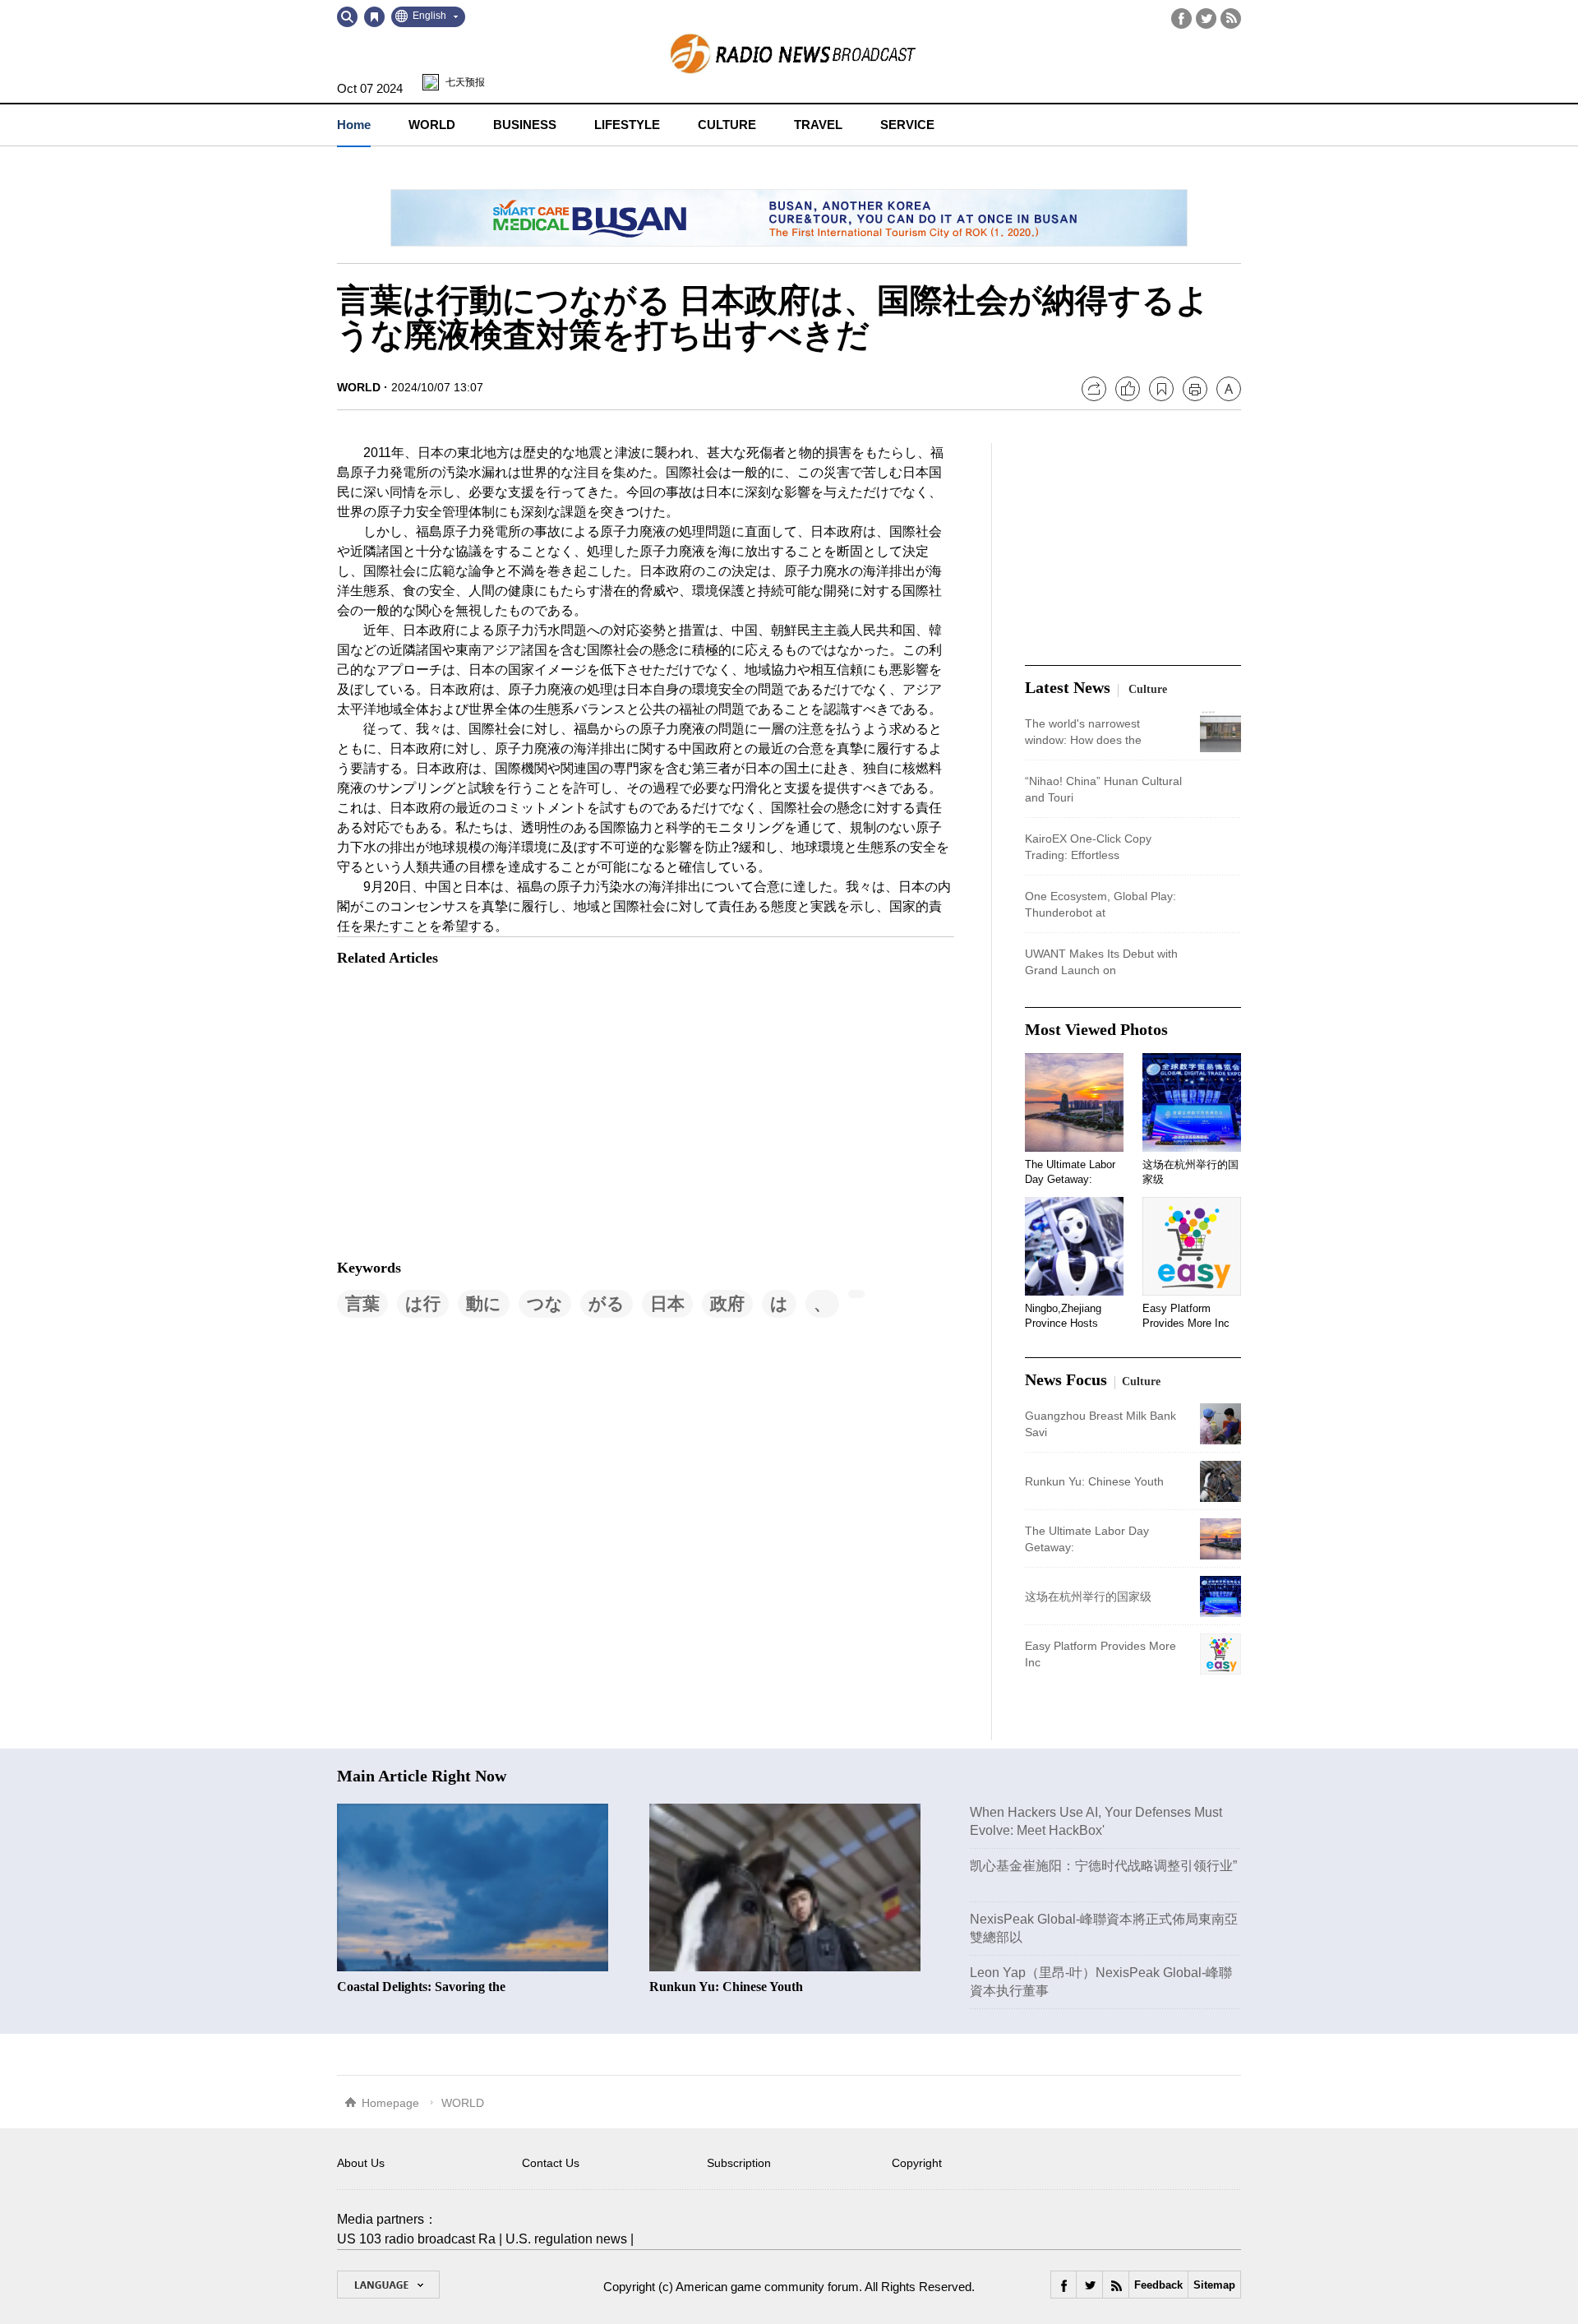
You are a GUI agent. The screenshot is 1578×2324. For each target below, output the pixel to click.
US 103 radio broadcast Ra (416, 2239)
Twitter (1206, 18)
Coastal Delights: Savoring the (421, 1987)
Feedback (1158, 2285)
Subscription (739, 2163)
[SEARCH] (347, 17)
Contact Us (551, 2163)
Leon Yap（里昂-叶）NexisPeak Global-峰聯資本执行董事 (1101, 1982)
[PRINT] (1195, 389)
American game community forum (767, 2287)
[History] (374, 17)
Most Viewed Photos (1096, 1029)
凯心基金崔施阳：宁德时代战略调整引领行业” (1103, 1866)
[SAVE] (1161, 389)
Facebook (1181, 18)
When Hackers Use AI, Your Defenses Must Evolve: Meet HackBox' (1096, 1821)
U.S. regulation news (566, 2239)
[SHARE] (1094, 389)
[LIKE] (1128, 389)
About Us (361, 2163)
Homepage (390, 2103)
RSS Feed (1231, 18)
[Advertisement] (460, 1114)
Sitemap (1214, 2285)
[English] (388, 2285)
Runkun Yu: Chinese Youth (726, 1987)
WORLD (359, 387)
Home (354, 125)
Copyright (917, 2163)
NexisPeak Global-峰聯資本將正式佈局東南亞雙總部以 (1104, 1928)
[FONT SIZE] (1229, 389)
